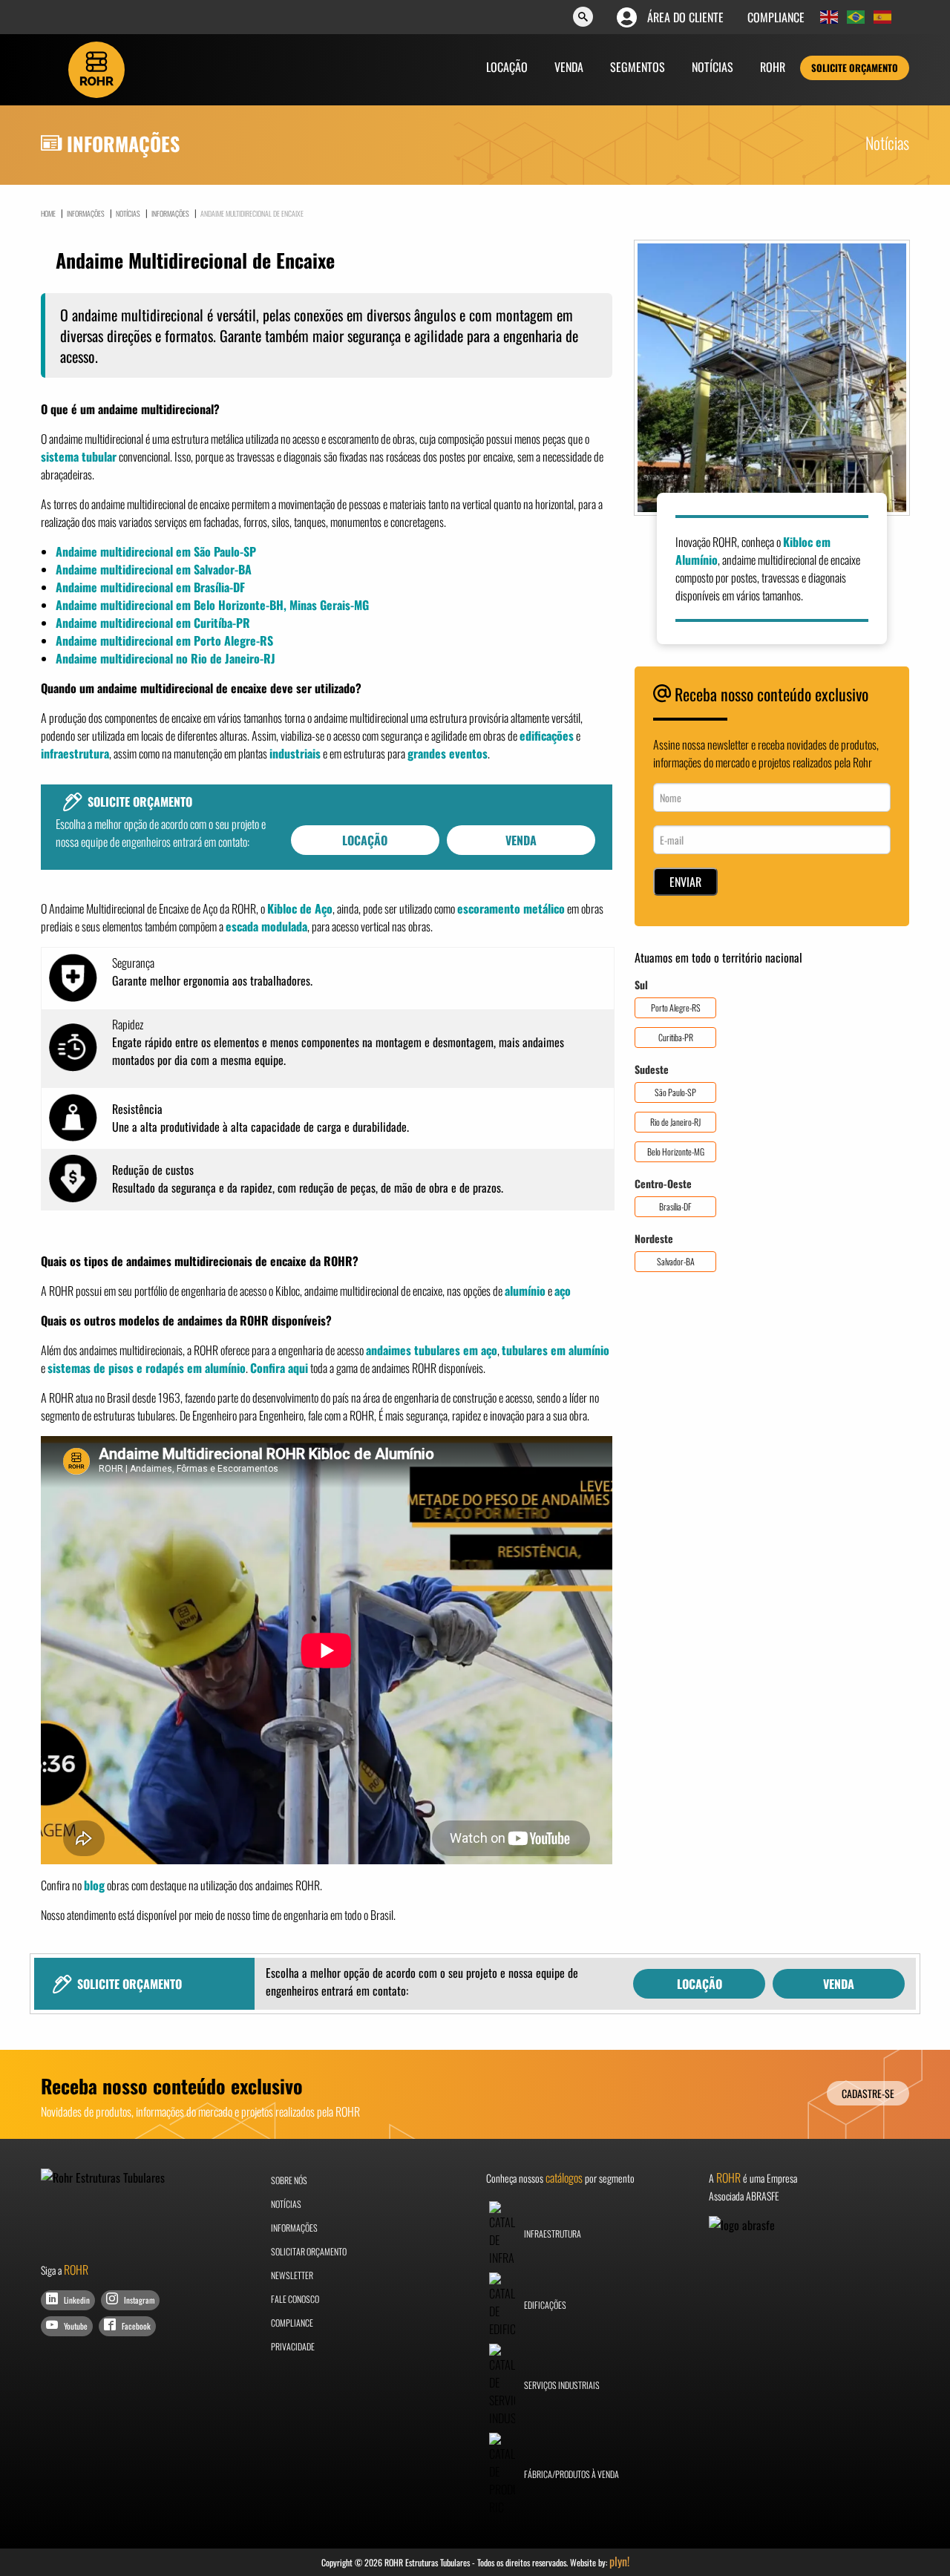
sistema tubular (79, 456)
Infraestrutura (552, 2233)
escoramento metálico (511, 908)
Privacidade (293, 2346)
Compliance (776, 17)
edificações (547, 735)
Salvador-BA (676, 1261)
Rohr (773, 67)
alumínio (525, 1291)
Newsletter (292, 2275)
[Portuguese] (856, 17)
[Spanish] (883, 17)
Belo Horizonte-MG (676, 1151)
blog (94, 1885)
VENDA (521, 840)
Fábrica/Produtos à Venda (571, 2474)
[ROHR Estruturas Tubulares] (96, 68)
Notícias (712, 67)
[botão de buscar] (583, 18)
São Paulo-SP (675, 1092)
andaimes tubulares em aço (432, 1350)
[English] (830, 17)
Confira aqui (279, 1368)
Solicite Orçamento (855, 68)
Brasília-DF (675, 1206)
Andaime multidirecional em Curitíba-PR (153, 623)
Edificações (544, 2305)
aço (563, 1291)
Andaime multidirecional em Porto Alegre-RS (164, 640)
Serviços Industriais (561, 2385)
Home (48, 214)
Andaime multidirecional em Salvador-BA (154, 569)
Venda (569, 67)
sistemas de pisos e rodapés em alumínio (147, 1368)
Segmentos (638, 67)
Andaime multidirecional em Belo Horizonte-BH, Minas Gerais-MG (212, 605)
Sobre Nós (289, 2180)
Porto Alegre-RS (676, 1007)
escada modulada (266, 926)
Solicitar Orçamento (309, 2251)
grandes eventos (448, 753)
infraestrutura (75, 753)
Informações (167, 213)
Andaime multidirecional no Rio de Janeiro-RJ (166, 658)
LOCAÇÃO (365, 840)
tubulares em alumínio (556, 1350)
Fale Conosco (295, 2299)
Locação (507, 67)
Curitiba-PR (676, 1037)
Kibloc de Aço (300, 908)
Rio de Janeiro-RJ (675, 1122)
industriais (295, 753)
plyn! (619, 2561)
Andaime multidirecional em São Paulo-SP (156, 551)
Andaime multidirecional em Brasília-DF (150, 587)
